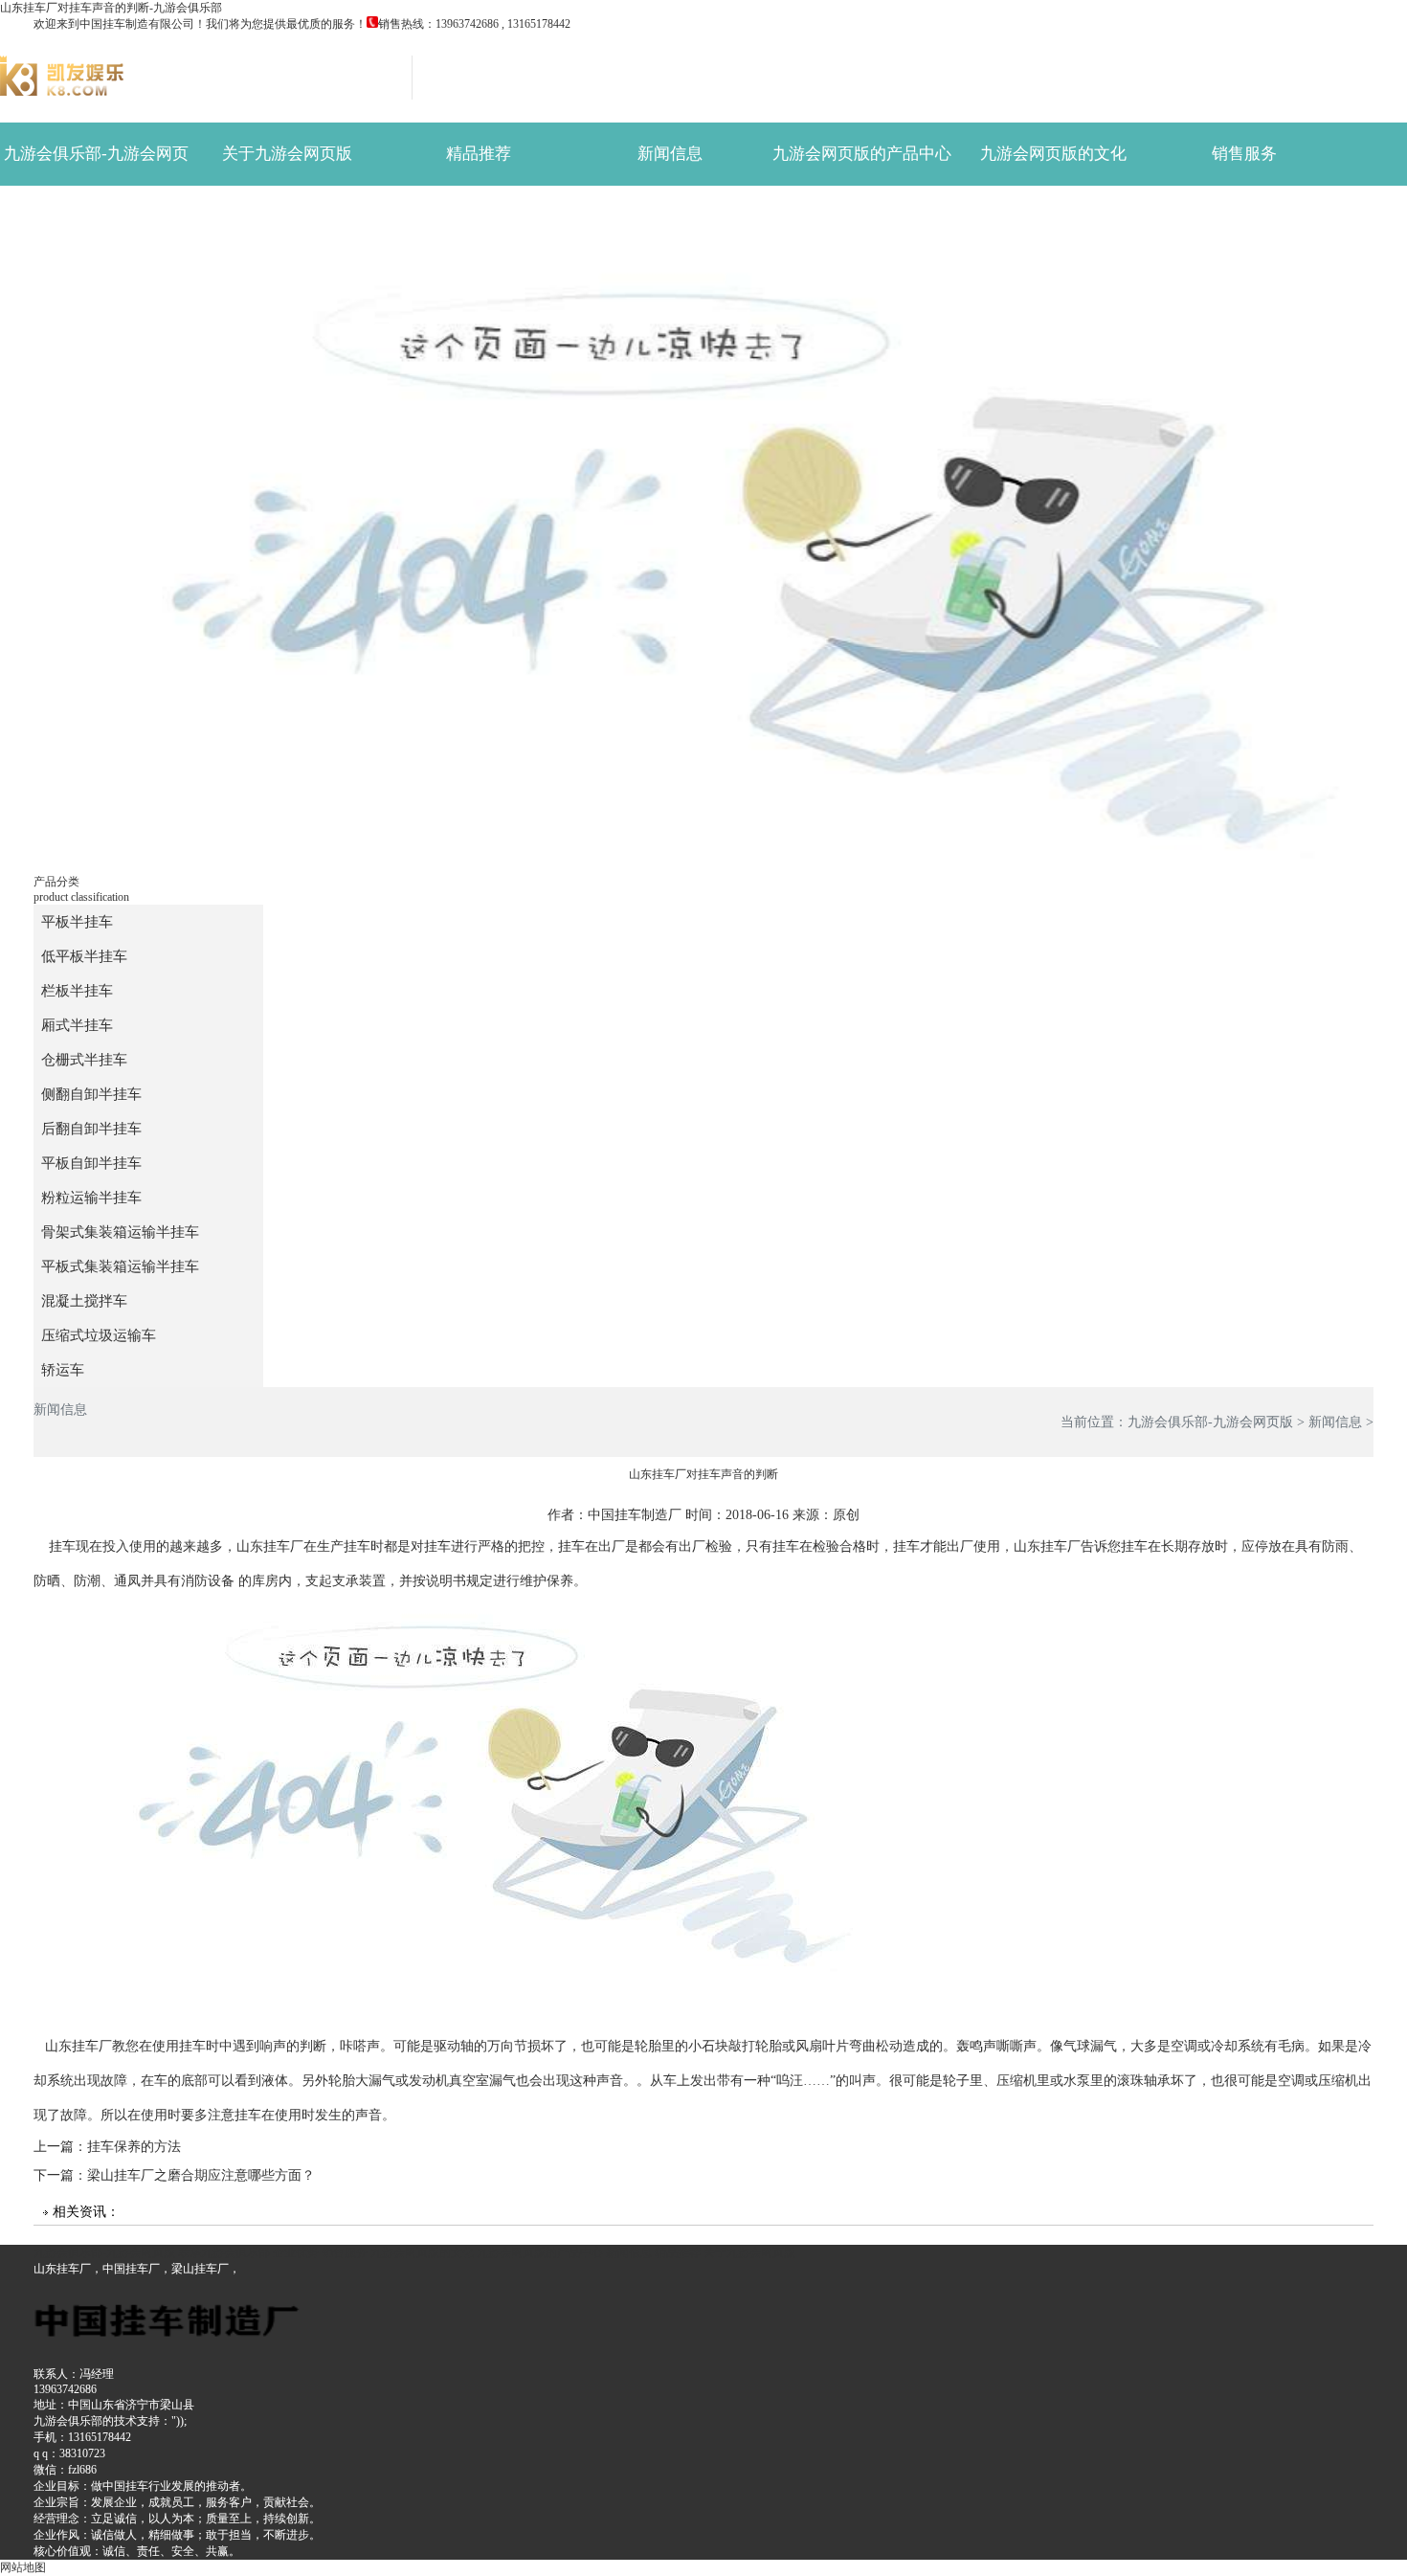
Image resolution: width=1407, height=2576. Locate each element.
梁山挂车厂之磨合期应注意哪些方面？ (201, 2175)
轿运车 (862, 217)
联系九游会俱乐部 (287, 217)
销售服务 (1244, 154)
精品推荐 (479, 154)
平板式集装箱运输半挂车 (120, 1266)
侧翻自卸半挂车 (91, 1094)
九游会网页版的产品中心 (862, 154)
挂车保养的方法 (134, 2147)
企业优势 (96, 217)
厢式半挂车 (77, 1025)
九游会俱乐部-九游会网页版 (96, 165)
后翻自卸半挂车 (91, 1129)
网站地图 (23, 2567)
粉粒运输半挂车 (862, 975)
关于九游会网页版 (287, 154)
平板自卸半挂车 (862, 912)
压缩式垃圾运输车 (99, 1335)
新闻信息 (670, 154)
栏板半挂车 (77, 991)
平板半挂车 (77, 922)
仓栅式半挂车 (84, 1060)
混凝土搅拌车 (84, 1301)
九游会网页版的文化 (1053, 154)
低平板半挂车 (84, 956)
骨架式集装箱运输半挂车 (862, 1038)
